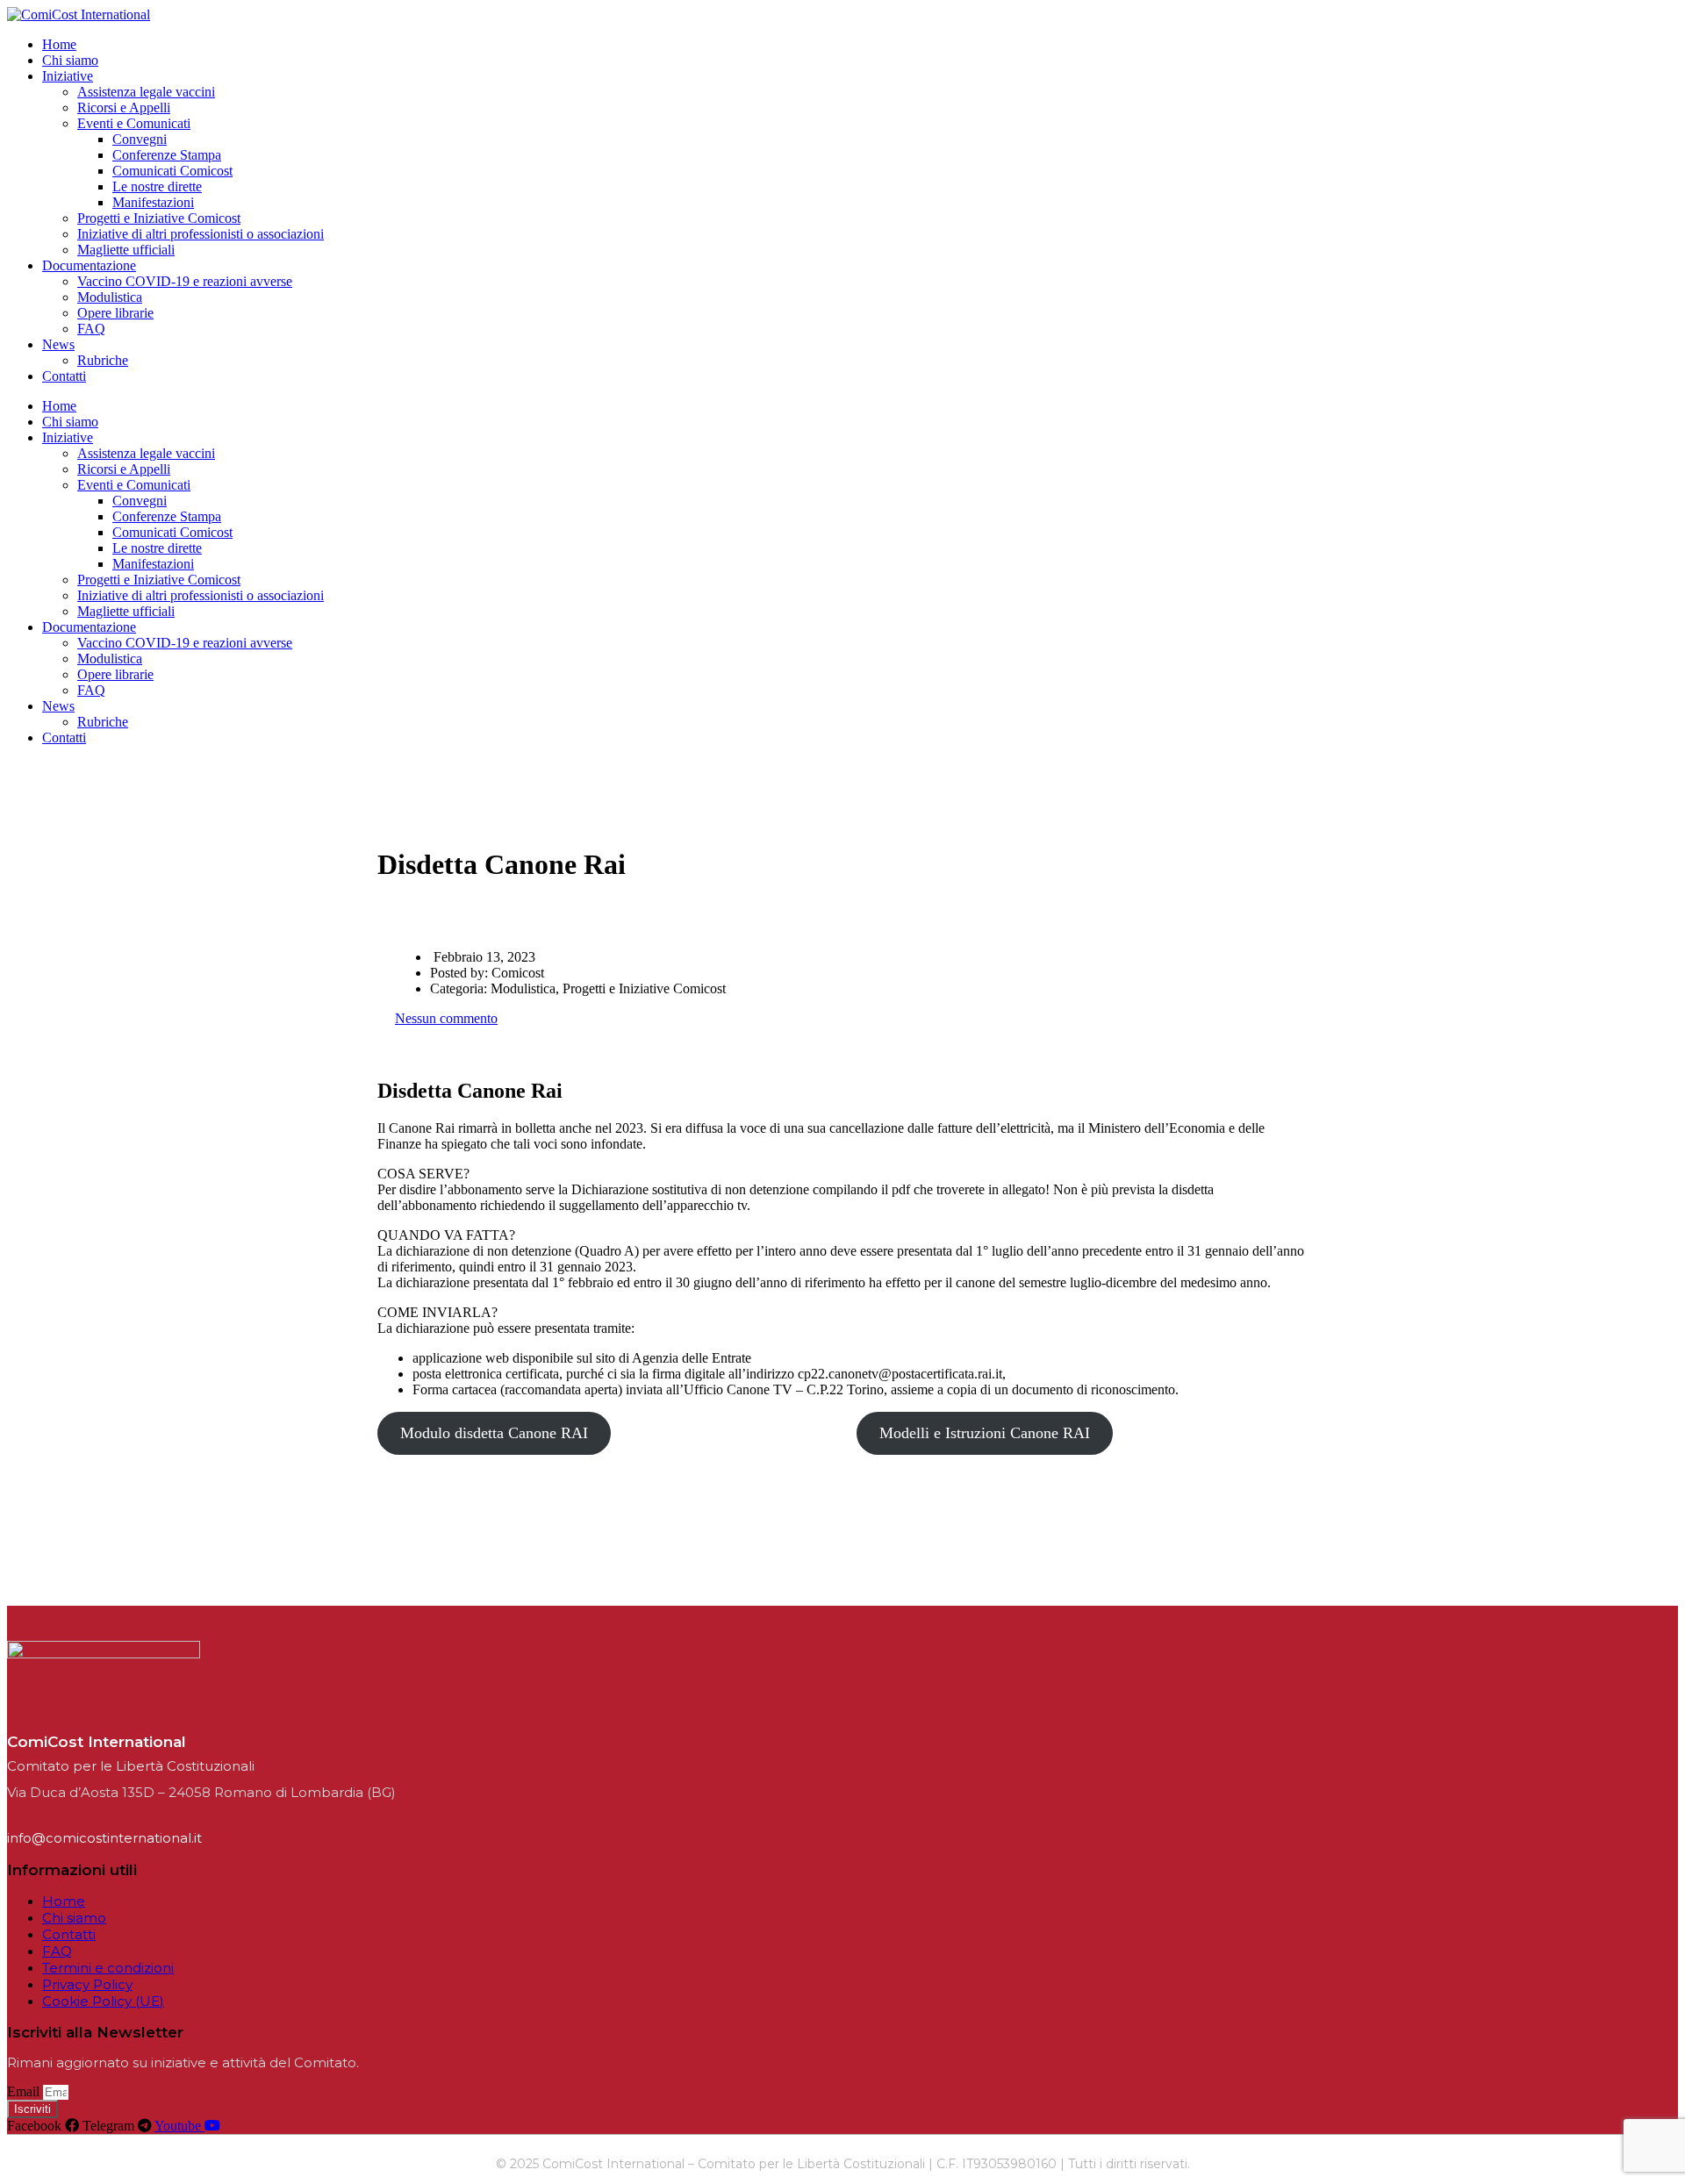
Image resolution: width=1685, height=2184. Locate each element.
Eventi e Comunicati (134, 123)
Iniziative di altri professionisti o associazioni (201, 234)
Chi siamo (70, 60)
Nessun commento (446, 1018)
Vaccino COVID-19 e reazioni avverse (185, 281)
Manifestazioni (153, 202)
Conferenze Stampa (167, 155)
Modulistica (110, 297)
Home (59, 44)
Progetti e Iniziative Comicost (159, 218)
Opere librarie (115, 313)
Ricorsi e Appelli (124, 107)
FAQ (91, 329)
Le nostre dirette (157, 186)
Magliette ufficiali (126, 250)
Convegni (140, 139)
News (58, 344)
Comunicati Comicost (172, 171)
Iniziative (68, 76)
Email (25, 2091)
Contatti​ (64, 376)
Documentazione (89, 265)
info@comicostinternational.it (104, 1838)
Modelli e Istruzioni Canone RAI (985, 1433)
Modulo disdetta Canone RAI (494, 1433)
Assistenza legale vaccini (146, 92)
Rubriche (103, 360)
